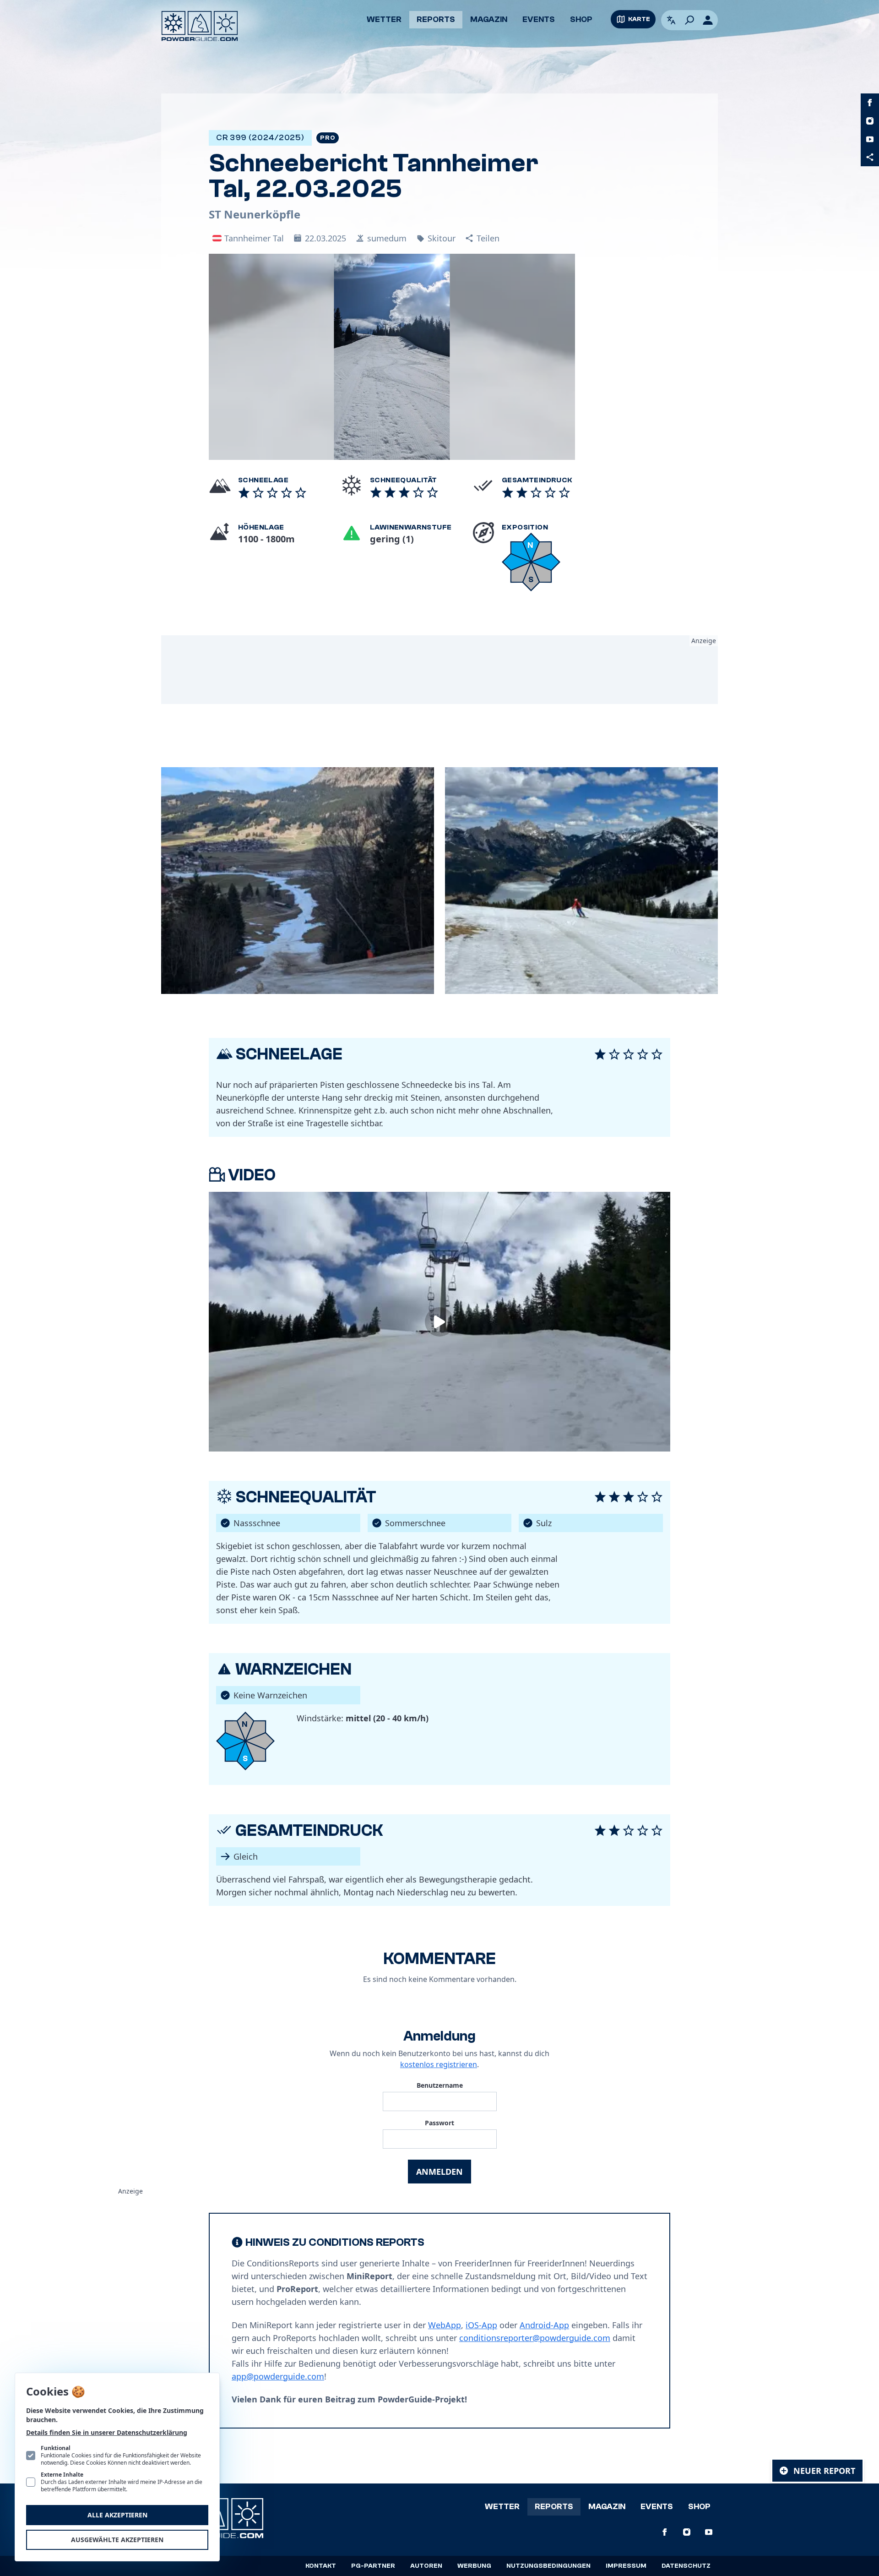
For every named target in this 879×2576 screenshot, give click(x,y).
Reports (436, 19)
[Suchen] (689, 20)
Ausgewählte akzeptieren (117, 2540)
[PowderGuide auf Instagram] (870, 121)
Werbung (474, 2566)
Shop (581, 19)
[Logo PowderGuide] (200, 26)
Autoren (426, 2566)
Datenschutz (686, 2566)
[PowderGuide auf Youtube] (870, 139)
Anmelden (439, 2172)
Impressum (626, 2566)
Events (539, 19)
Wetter (384, 19)
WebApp (445, 2325)
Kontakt (321, 2566)
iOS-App (481, 2325)
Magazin (489, 19)
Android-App (544, 2325)
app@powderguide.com (278, 2376)
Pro (328, 138)
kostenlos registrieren (439, 2064)
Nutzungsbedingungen (548, 2566)
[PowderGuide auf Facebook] (870, 103)
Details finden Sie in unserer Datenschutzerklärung (107, 2432)
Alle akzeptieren (117, 2515)
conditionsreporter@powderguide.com (535, 2338)
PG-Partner (373, 2566)
